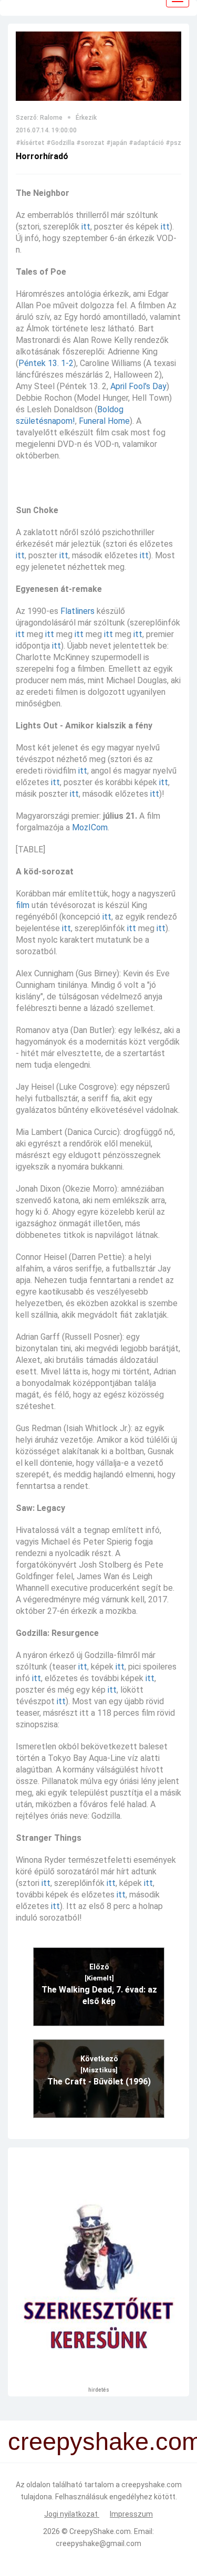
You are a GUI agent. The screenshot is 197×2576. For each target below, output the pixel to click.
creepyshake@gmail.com (98, 2543)
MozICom (90, 827)
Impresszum (131, 2514)
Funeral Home (104, 421)
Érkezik (86, 118)
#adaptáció (146, 143)
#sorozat (90, 143)
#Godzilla (60, 143)
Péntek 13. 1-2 (46, 363)
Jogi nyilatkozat (72, 2514)
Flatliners (77, 611)
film (23, 905)
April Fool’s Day (138, 386)
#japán (117, 143)
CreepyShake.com (100, 2531)
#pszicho (180, 143)
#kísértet (30, 143)
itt (86, 227)
